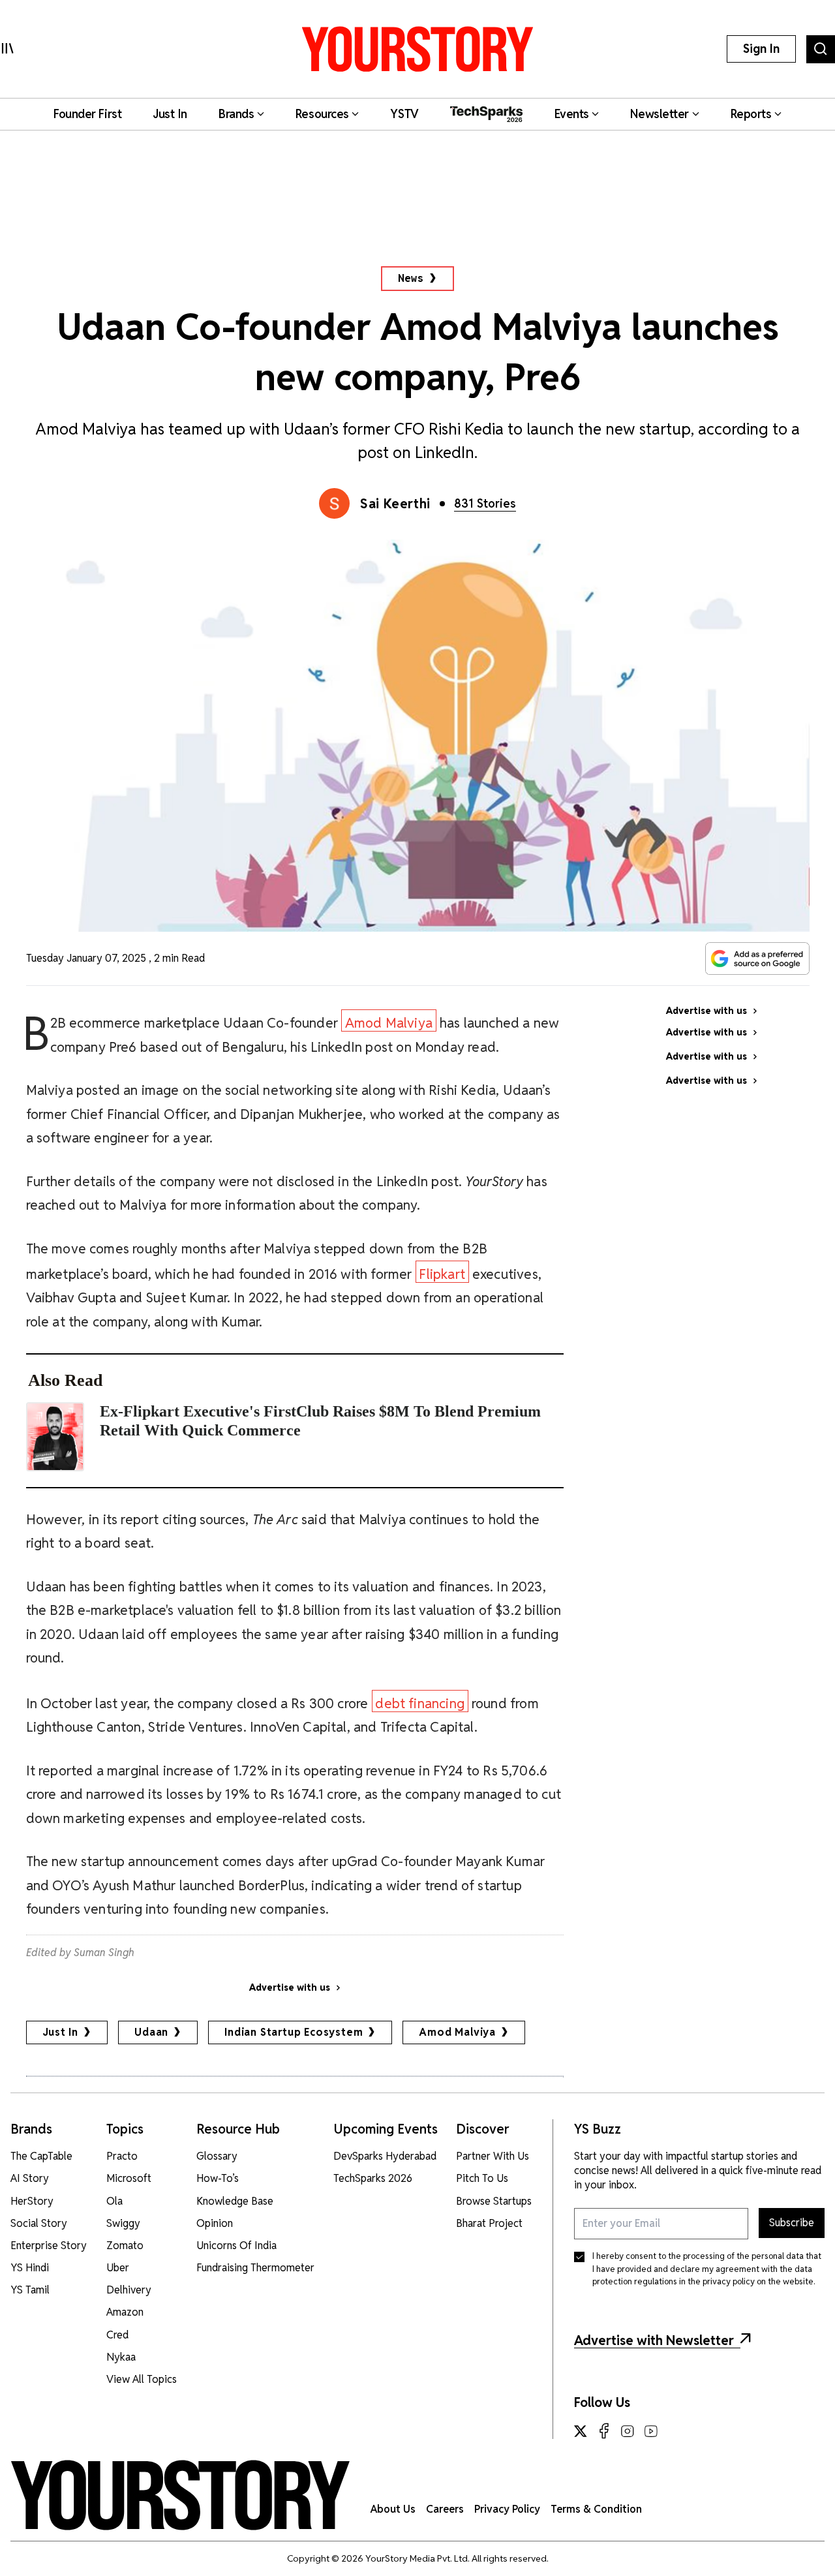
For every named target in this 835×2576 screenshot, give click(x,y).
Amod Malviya (389, 1023)
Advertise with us (290, 1987)
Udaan (151, 2032)
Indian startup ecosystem (294, 2032)
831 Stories (485, 503)
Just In (61, 2032)
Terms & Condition (596, 2509)
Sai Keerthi (395, 504)
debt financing (420, 1703)
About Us (393, 2509)
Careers (445, 2509)
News (411, 278)
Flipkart (442, 1274)
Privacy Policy (507, 2509)
